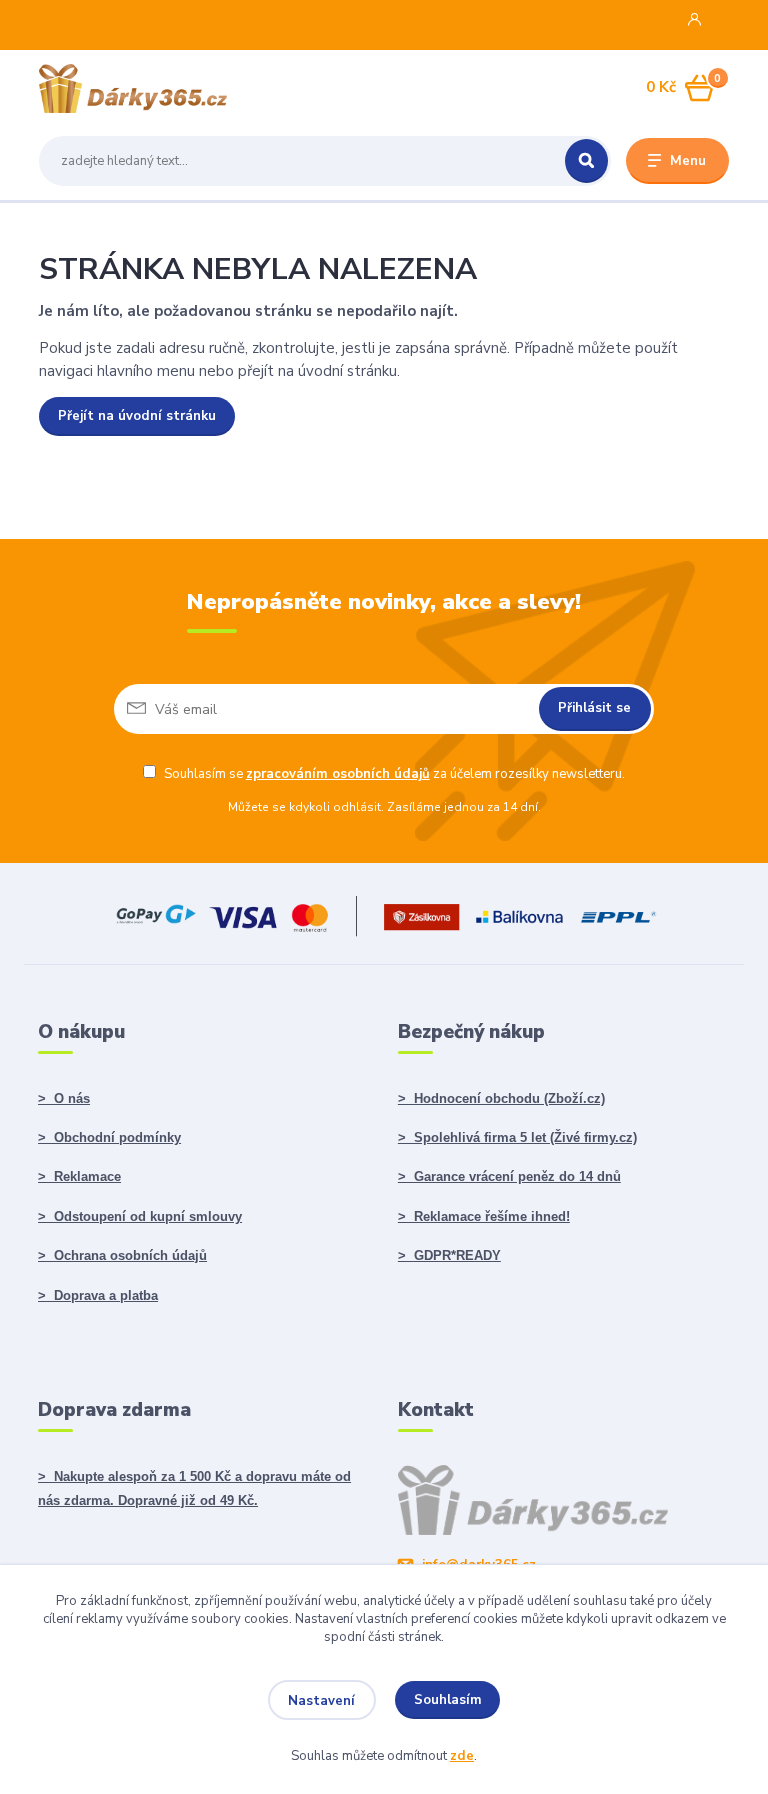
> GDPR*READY (449, 1255)
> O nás (64, 1098)
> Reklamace (79, 1176)
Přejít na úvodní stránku (137, 416)
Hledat (586, 161)
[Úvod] (133, 88)
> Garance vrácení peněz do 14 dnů (509, 1176)
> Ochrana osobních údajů (122, 1255)
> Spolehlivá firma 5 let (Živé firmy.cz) (517, 1137)
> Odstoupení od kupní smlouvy (140, 1216)
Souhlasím (448, 1700)
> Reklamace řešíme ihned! (484, 1216)
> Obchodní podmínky (109, 1137)
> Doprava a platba (98, 1295)
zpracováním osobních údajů (338, 774)
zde (462, 1756)
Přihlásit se (594, 708)
